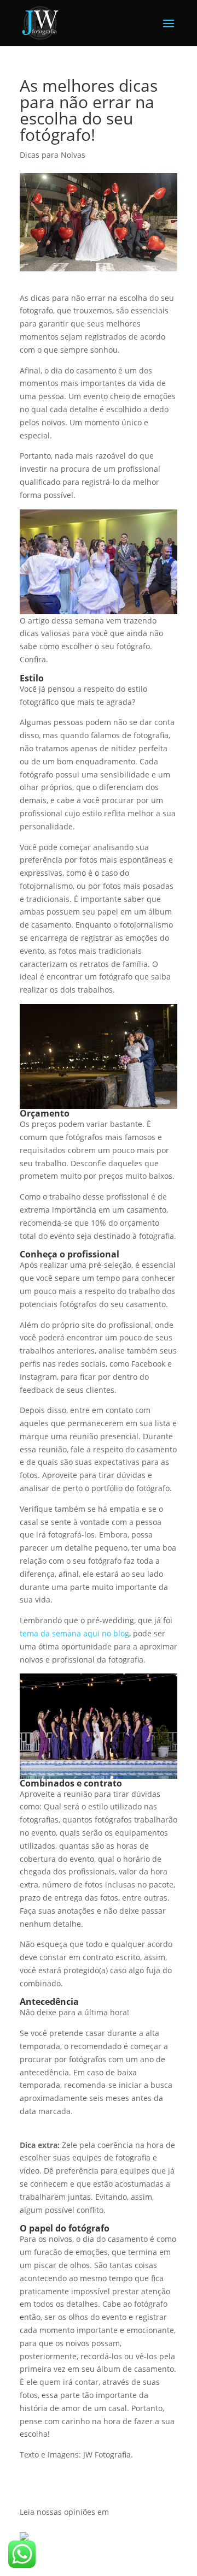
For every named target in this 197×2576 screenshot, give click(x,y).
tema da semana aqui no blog (74, 1633)
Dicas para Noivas (53, 155)
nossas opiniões (66, 2512)
